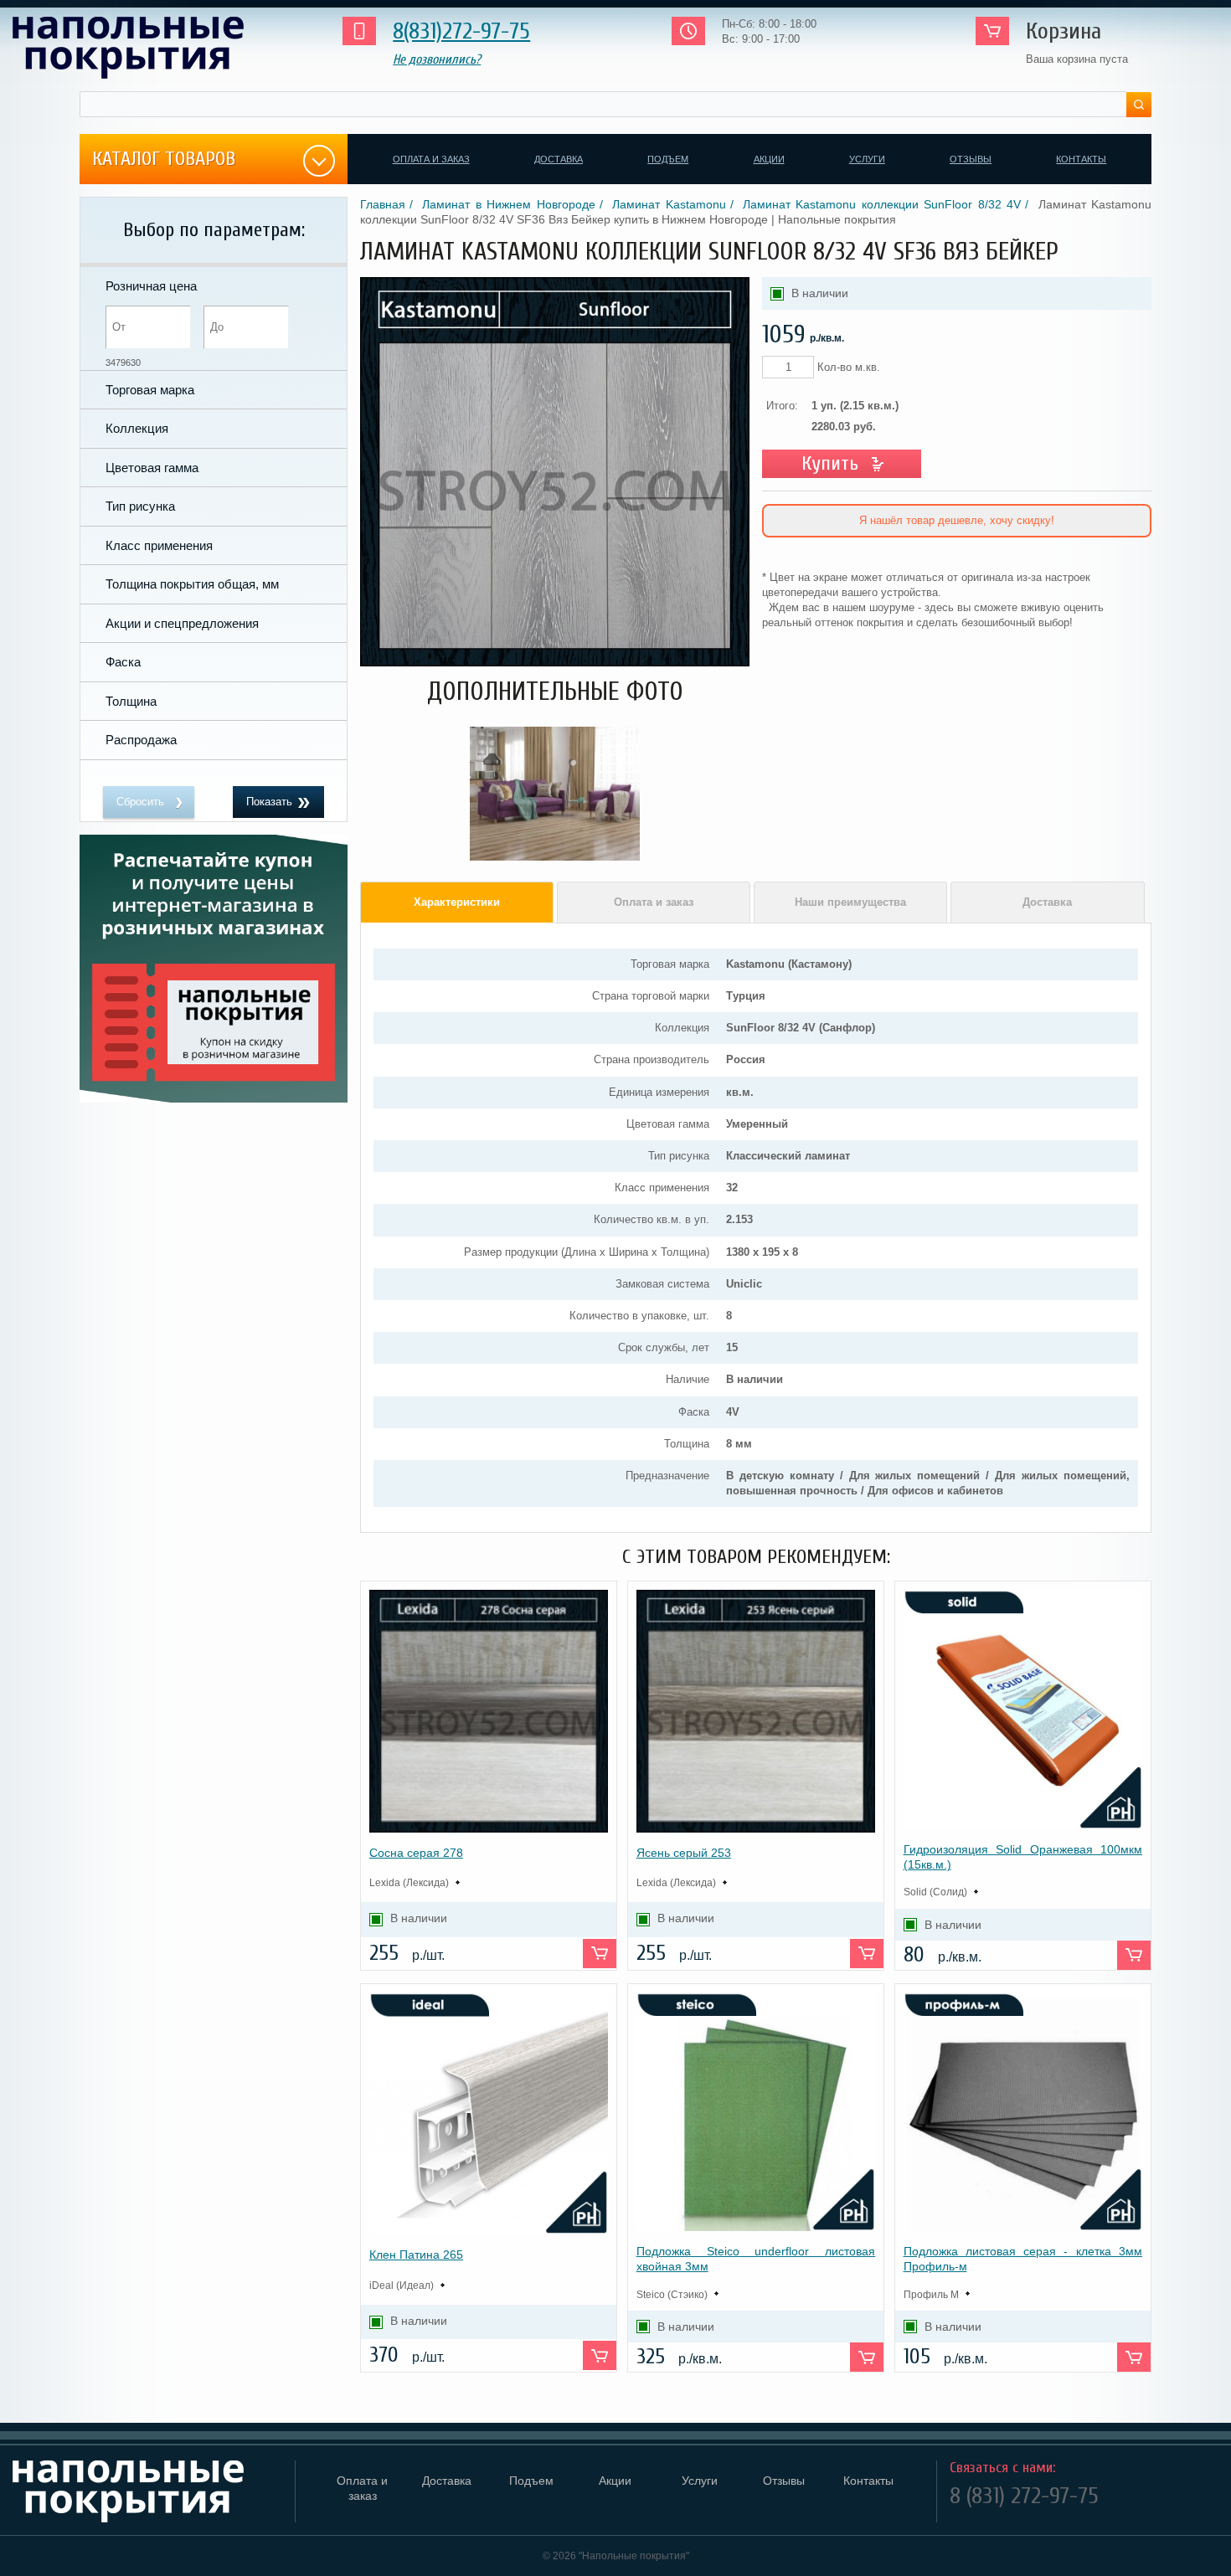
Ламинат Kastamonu (669, 204)
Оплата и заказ (431, 159)
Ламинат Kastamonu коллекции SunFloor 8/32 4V (882, 204)
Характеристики (457, 902)
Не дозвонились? (437, 59)
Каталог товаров (164, 159)
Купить (830, 463)
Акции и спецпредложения (182, 623)
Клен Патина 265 (416, 2255)
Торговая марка (150, 390)
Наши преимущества (850, 902)
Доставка (559, 159)
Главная (383, 204)
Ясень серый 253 (684, 1853)
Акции (769, 159)
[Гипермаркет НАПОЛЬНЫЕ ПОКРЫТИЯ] (147, 2491)
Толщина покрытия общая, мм (192, 584)
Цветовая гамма (152, 468)
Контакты (1081, 159)
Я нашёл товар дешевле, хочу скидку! (957, 520)
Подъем (668, 159)
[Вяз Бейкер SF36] (555, 663)
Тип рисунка (140, 506)
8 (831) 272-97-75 (1024, 2496)
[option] (555, 794)
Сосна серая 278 (416, 1853)
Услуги (867, 159)
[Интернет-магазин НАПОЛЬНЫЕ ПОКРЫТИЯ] (154, 48)
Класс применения (159, 545)
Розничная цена (151, 286)
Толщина (131, 701)
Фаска (123, 662)
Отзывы (971, 159)
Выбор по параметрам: (214, 230)
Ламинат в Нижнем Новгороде (508, 204)
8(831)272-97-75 (461, 31)
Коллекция (137, 428)
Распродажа (141, 740)
